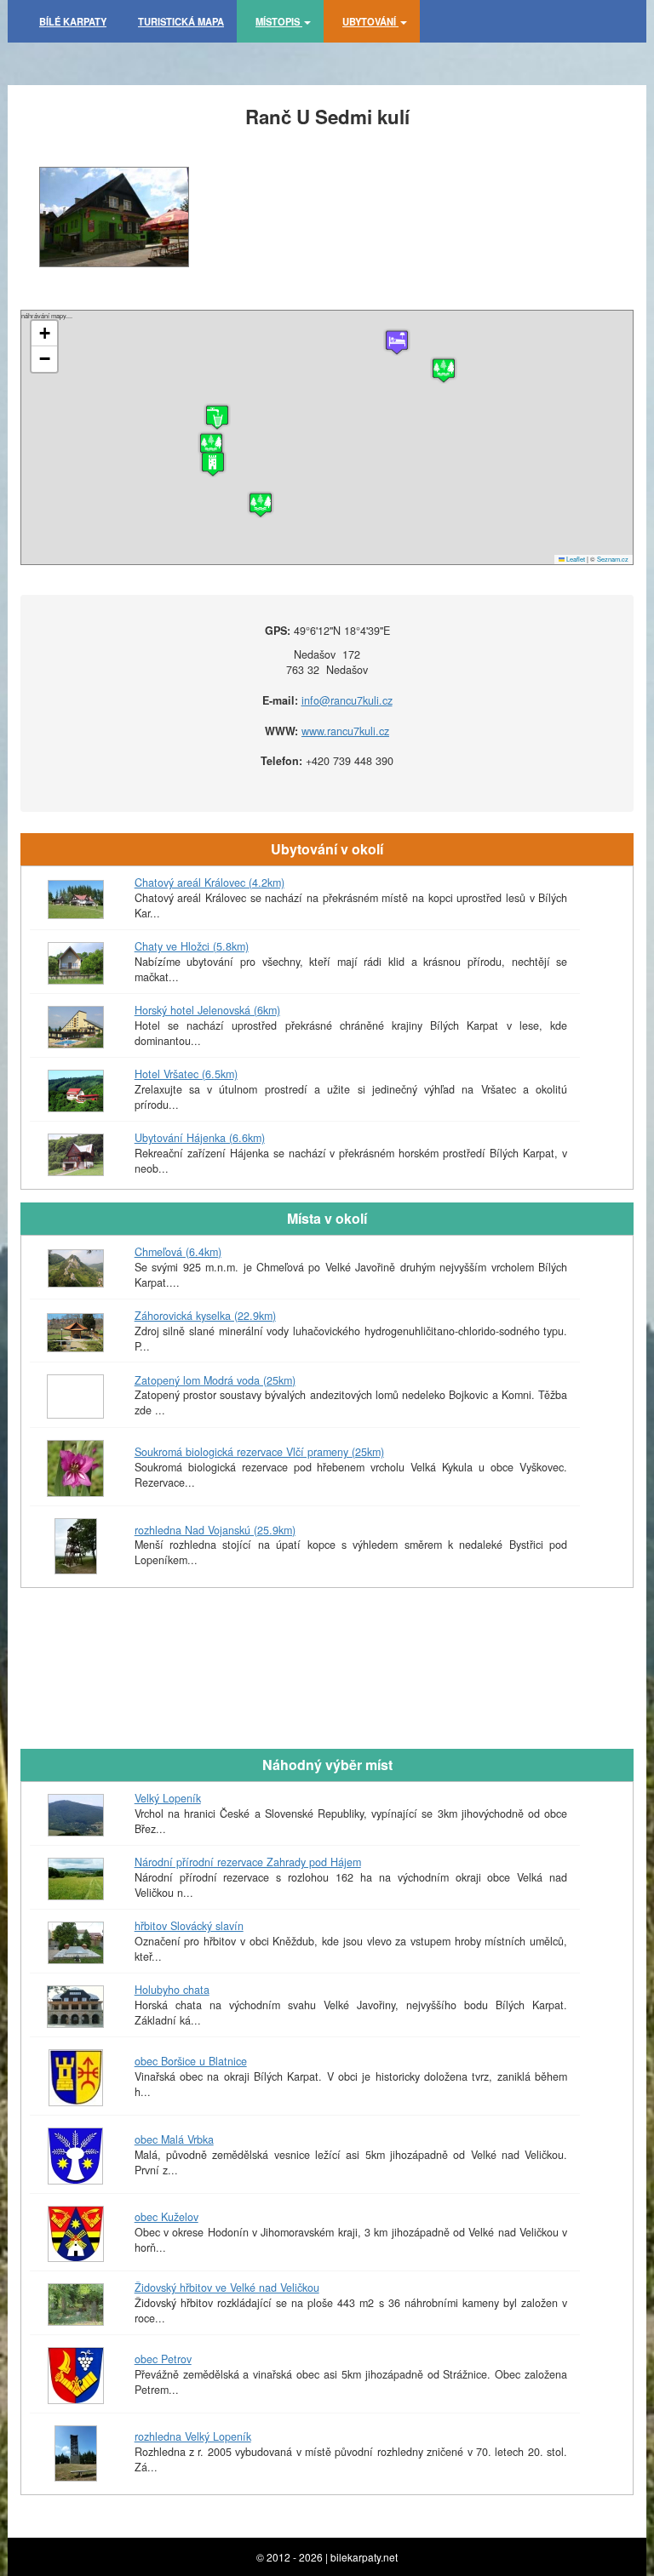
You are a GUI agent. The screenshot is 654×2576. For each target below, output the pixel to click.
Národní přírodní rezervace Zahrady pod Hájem (248, 1862)
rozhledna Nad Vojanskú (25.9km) (215, 1530)
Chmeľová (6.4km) (178, 1252)
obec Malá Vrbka (174, 2139)
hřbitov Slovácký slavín (189, 1926)
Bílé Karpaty (73, 21)
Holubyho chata (172, 1990)
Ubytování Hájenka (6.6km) (200, 1138)
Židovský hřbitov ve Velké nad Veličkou (227, 2288)
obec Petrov (163, 2359)
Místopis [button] (279, 21)
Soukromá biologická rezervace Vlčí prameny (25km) (259, 1452)
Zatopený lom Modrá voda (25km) (215, 1380)
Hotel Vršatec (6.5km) (186, 1074)
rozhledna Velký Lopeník (193, 2436)
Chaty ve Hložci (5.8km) (192, 946)
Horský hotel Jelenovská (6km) (207, 1010)
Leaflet (575, 559)
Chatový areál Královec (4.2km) (209, 882)
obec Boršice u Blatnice (191, 2061)
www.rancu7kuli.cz (345, 731)
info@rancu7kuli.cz (347, 700)
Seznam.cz (613, 559)
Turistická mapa (181, 21)
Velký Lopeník (168, 1798)
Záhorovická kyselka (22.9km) (205, 1316)
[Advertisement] (327, 1689)
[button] (213, 464)
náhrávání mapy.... (325, 437)
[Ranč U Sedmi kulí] (114, 217)
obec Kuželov (166, 2217)
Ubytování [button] (370, 21)
